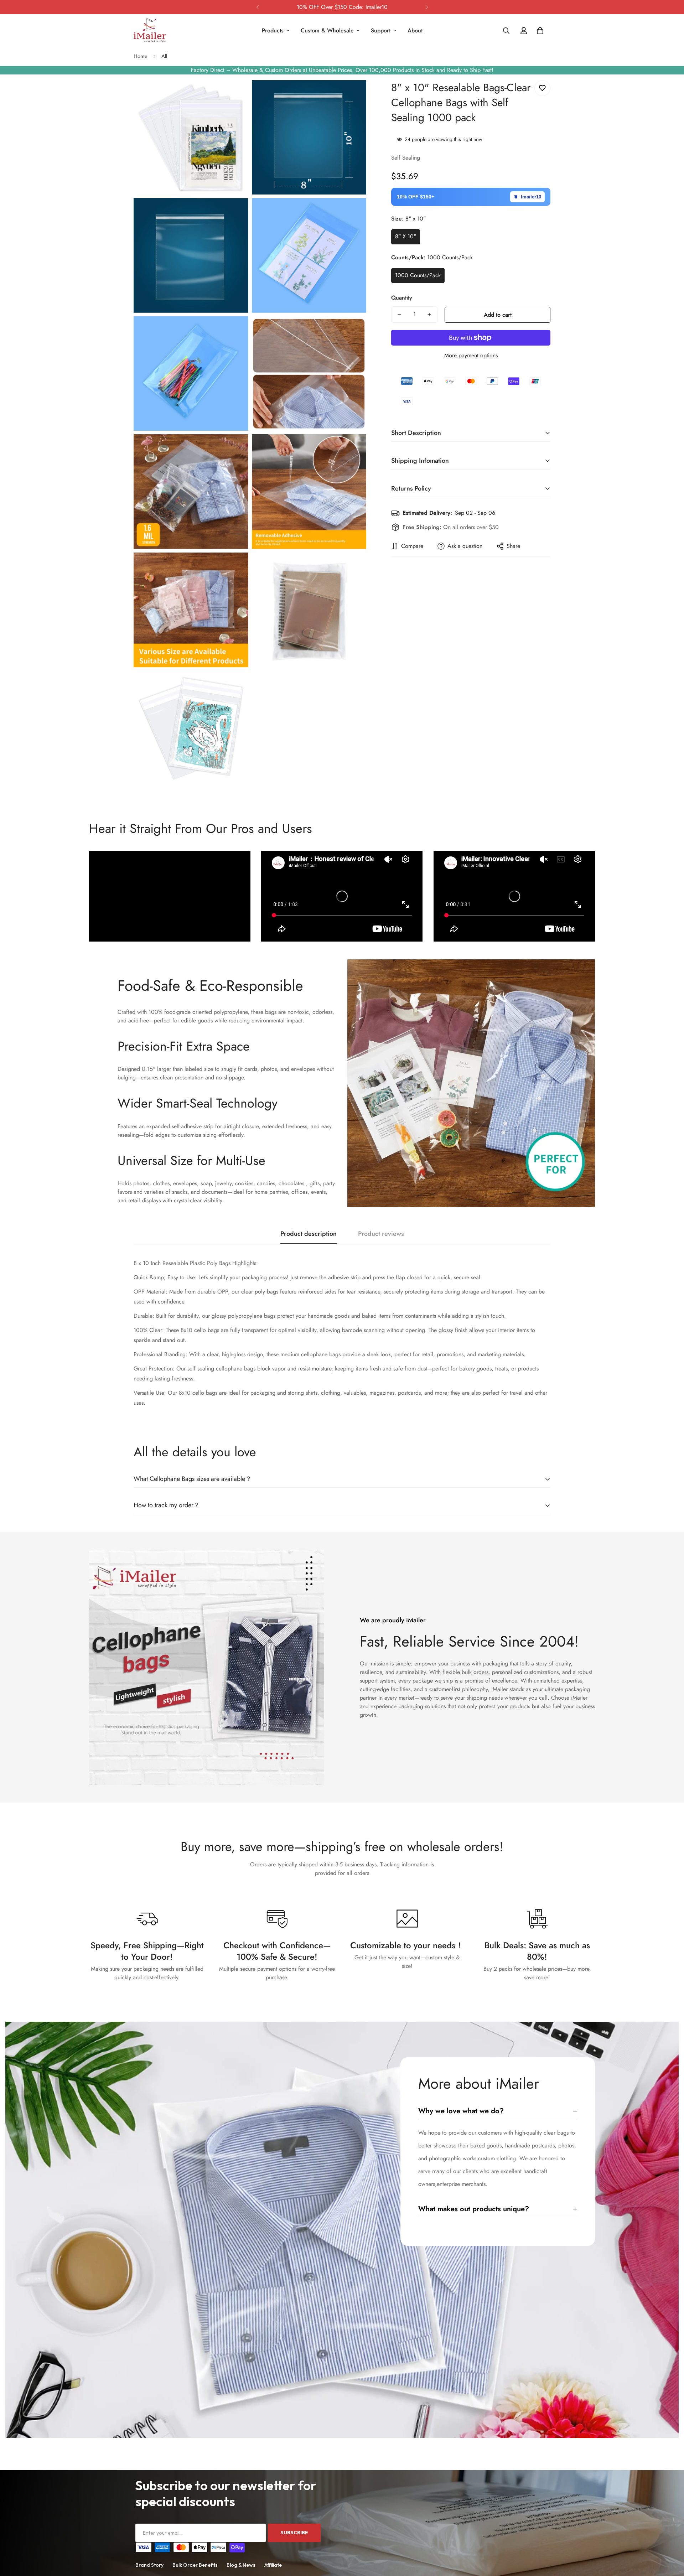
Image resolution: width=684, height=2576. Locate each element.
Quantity (402, 298)
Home (141, 56)
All (164, 56)
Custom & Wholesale (327, 30)
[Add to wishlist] (542, 88)
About (415, 30)
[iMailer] (150, 31)
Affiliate (273, 2565)
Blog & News (241, 2565)
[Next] (427, 7)
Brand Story (149, 2565)
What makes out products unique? (474, 2209)
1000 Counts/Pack (418, 275)
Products (273, 30)
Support (381, 30)
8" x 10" (406, 236)
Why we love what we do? (461, 2111)
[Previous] (257, 7)
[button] (540, 31)
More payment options (471, 355)
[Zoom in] (235, 95)
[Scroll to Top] (670, 2537)
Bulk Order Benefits (195, 2565)
